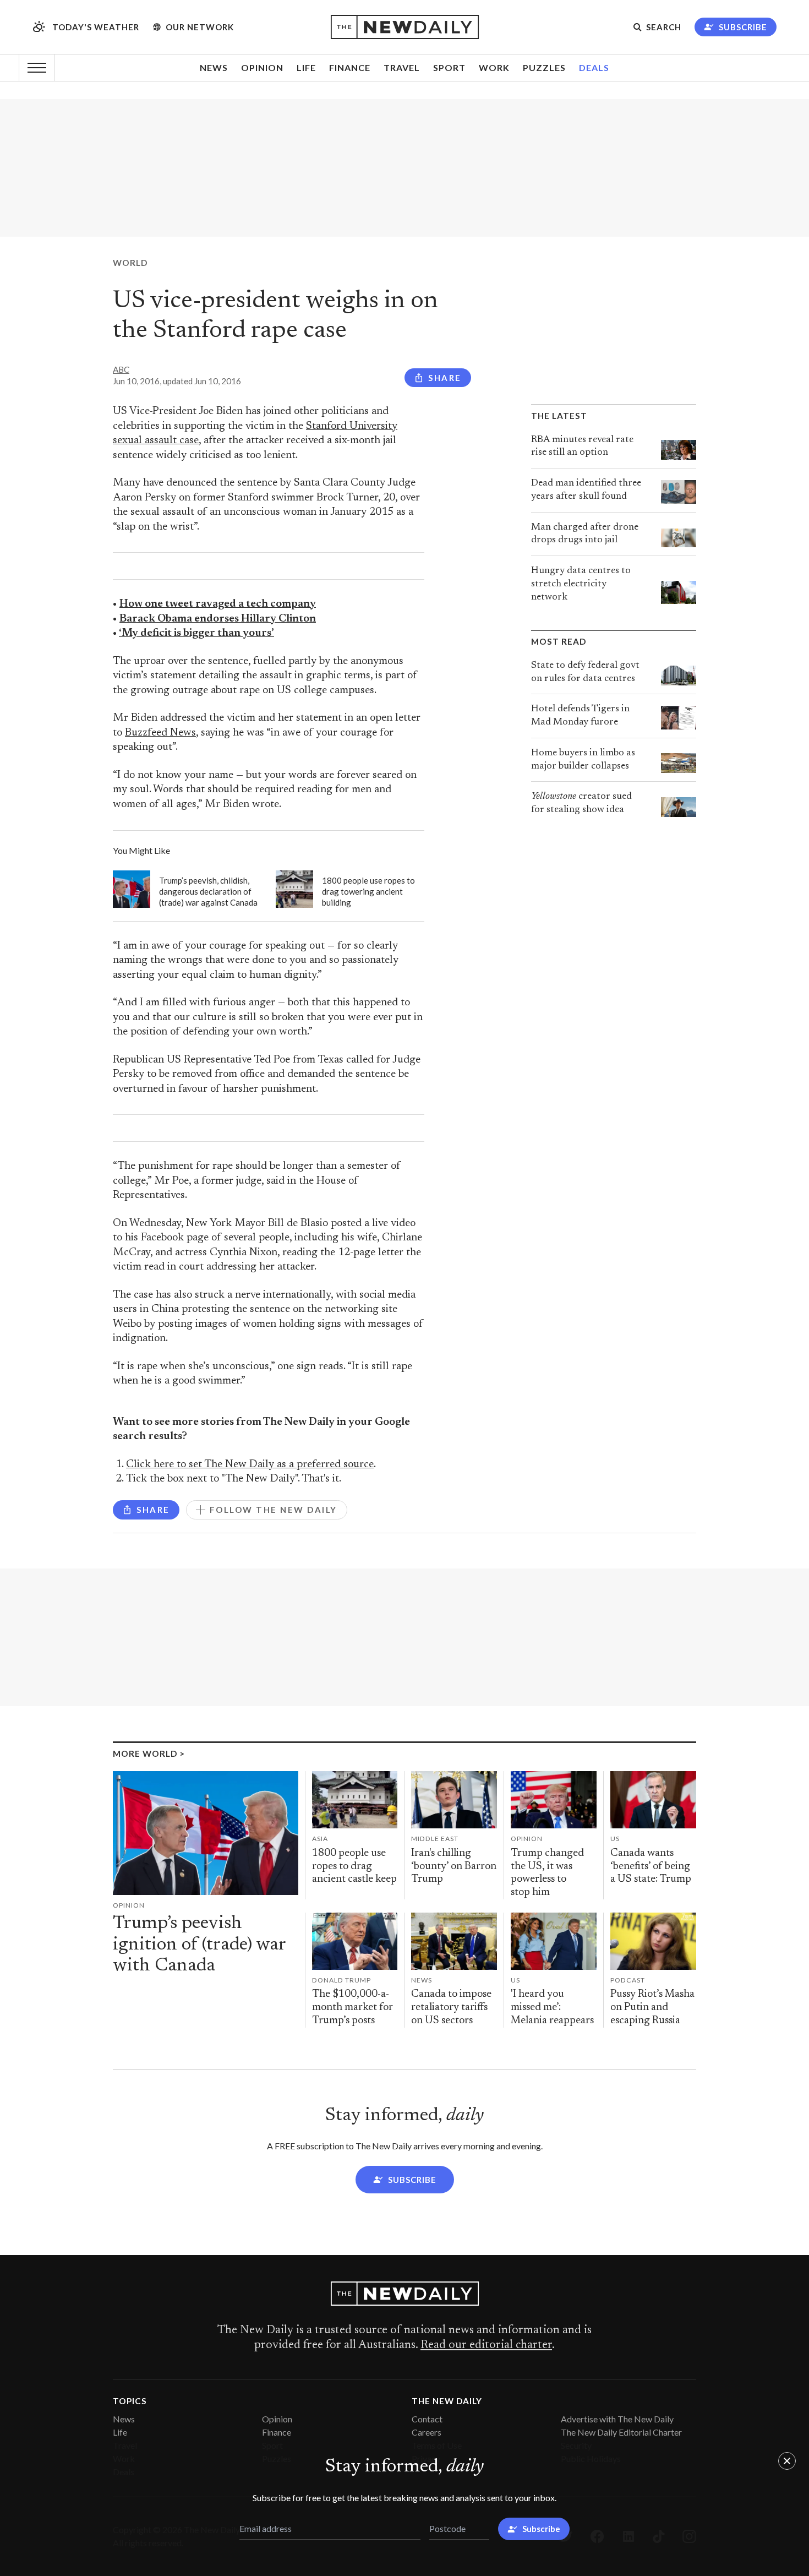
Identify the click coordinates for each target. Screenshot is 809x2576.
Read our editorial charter (486, 2345)
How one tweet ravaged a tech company (218, 604)
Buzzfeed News (160, 733)
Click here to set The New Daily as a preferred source (250, 1465)
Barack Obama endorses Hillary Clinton (218, 619)
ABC (121, 369)
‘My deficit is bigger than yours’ (196, 633)
